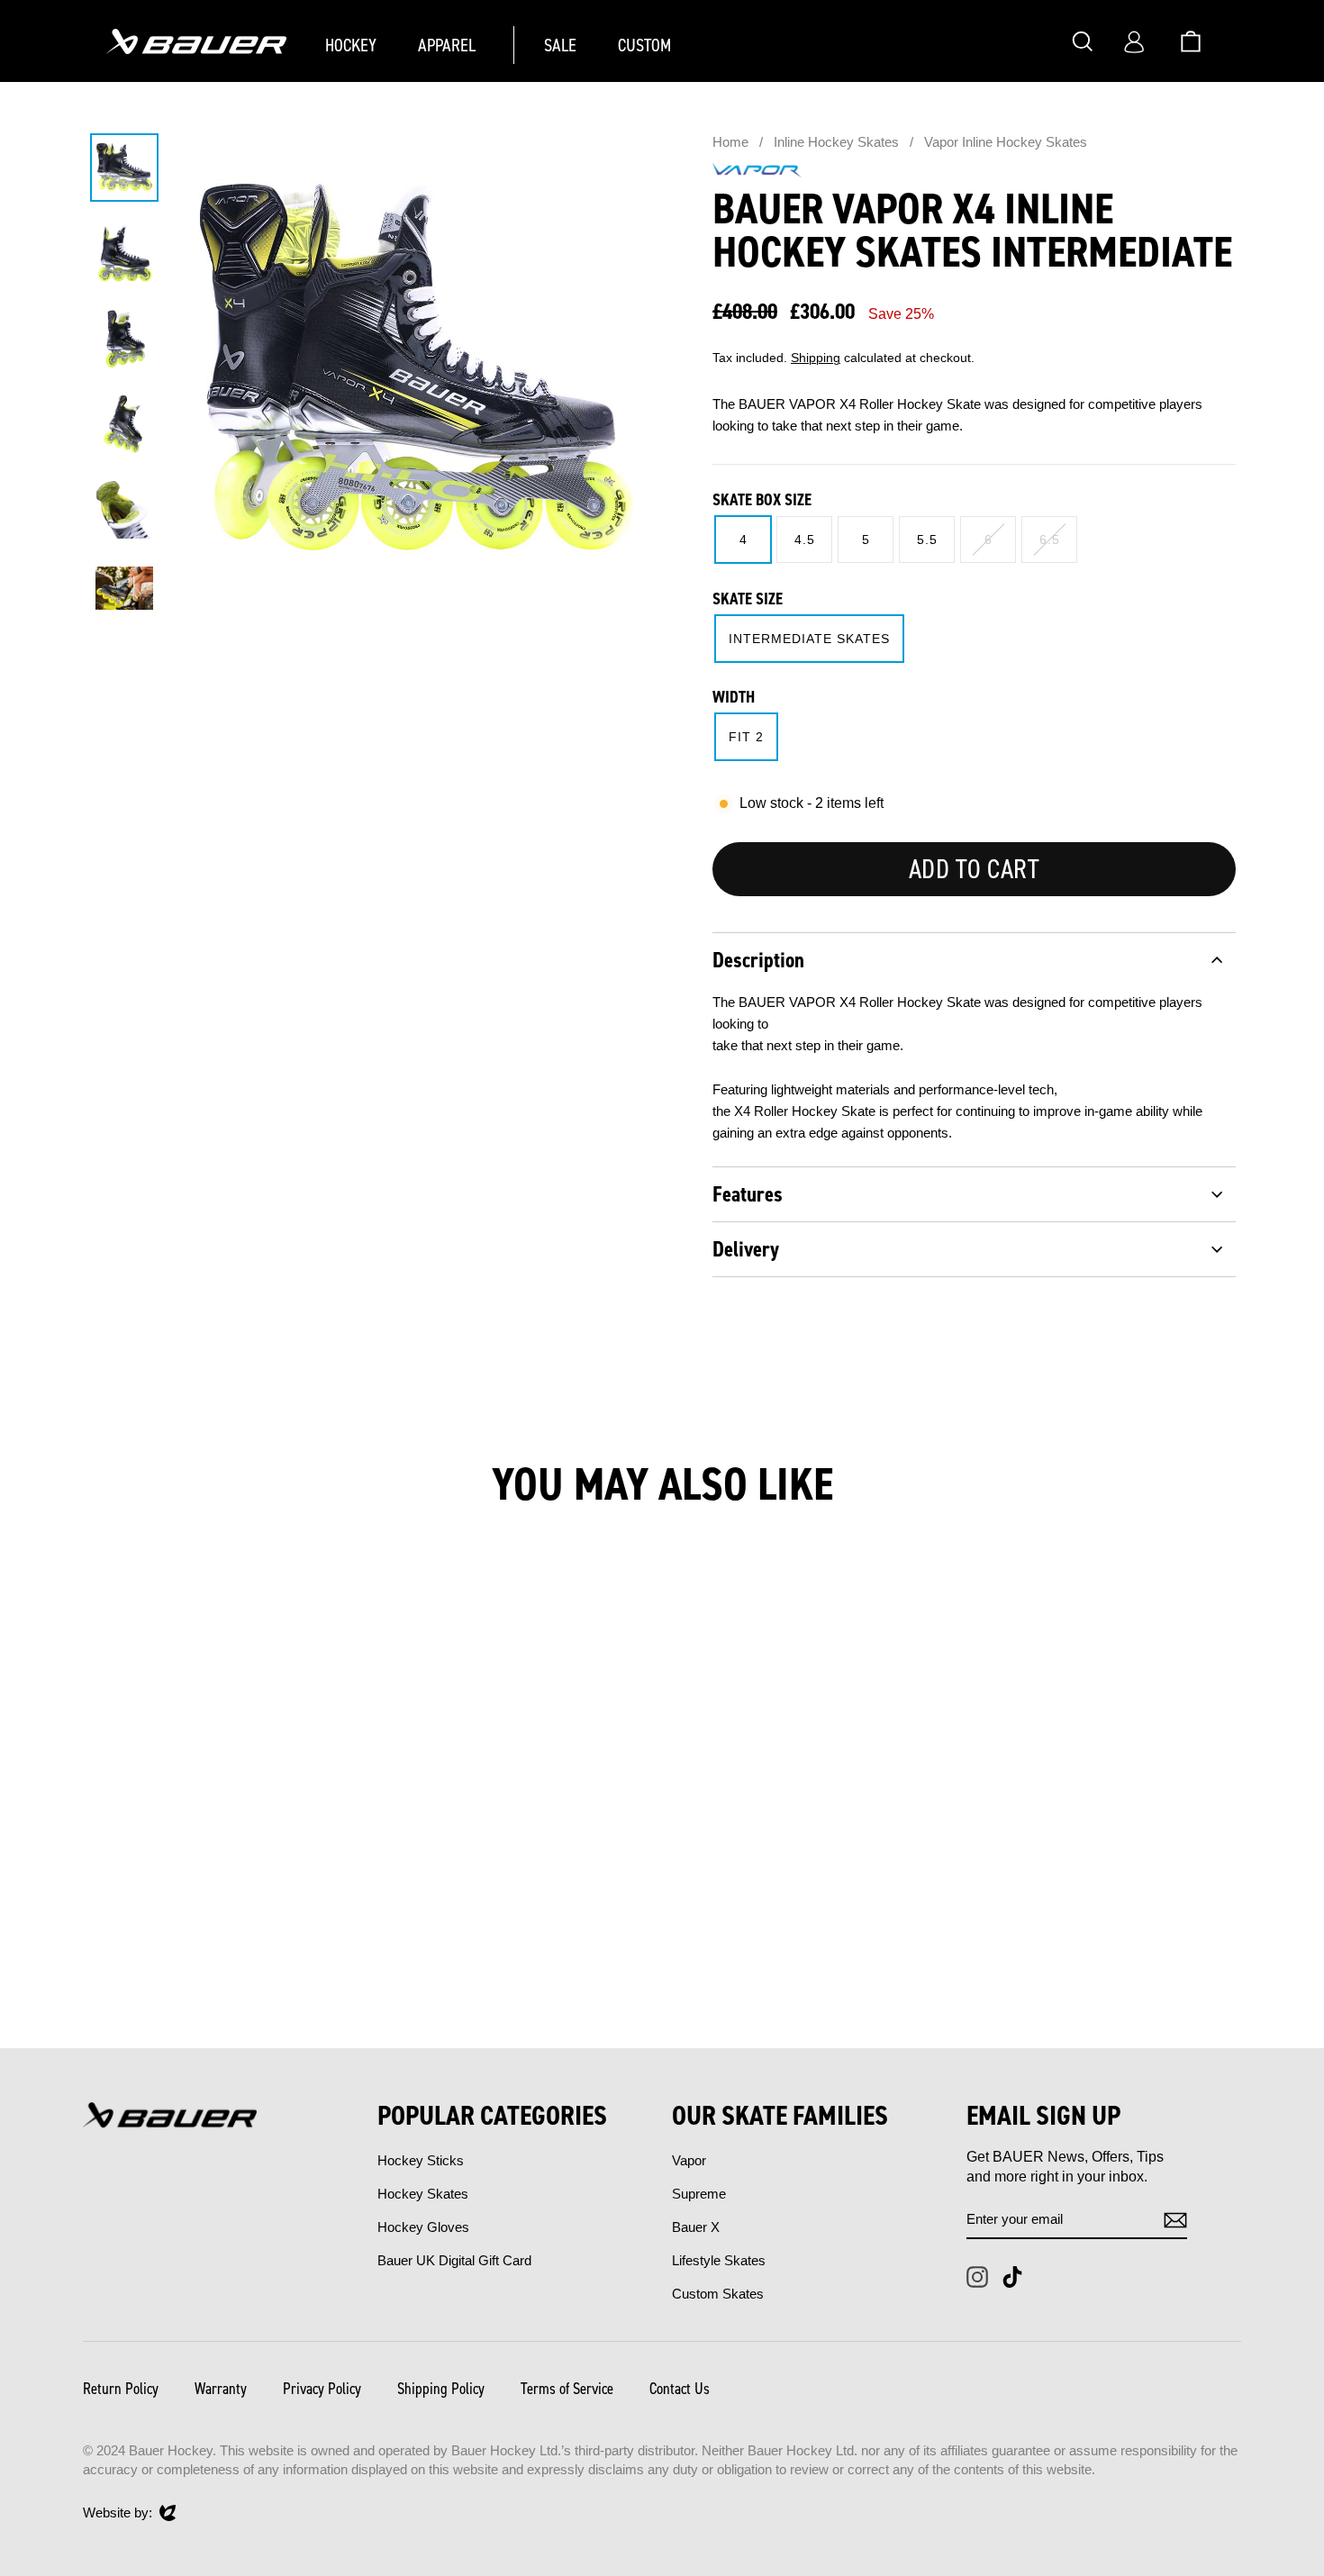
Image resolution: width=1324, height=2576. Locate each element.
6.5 (1050, 540)
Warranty (221, 2389)
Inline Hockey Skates (838, 142)
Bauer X (696, 2227)
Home (730, 142)
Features (748, 1194)
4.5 (805, 540)
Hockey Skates (423, 2194)
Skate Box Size (762, 500)
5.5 (927, 540)
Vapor (689, 2160)
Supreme (699, 2194)
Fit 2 (746, 737)
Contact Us (680, 2389)
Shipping (816, 358)
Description (758, 960)
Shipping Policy (441, 2389)
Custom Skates (718, 2294)
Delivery (746, 1249)
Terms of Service (567, 2389)
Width (734, 697)
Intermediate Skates (809, 639)
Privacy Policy (322, 2389)
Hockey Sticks (421, 2160)
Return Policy (121, 2389)
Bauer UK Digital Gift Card (454, 2260)
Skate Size (748, 599)
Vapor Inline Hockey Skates (1006, 142)
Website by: (118, 2513)
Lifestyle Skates (719, 2260)
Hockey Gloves (423, 2227)
